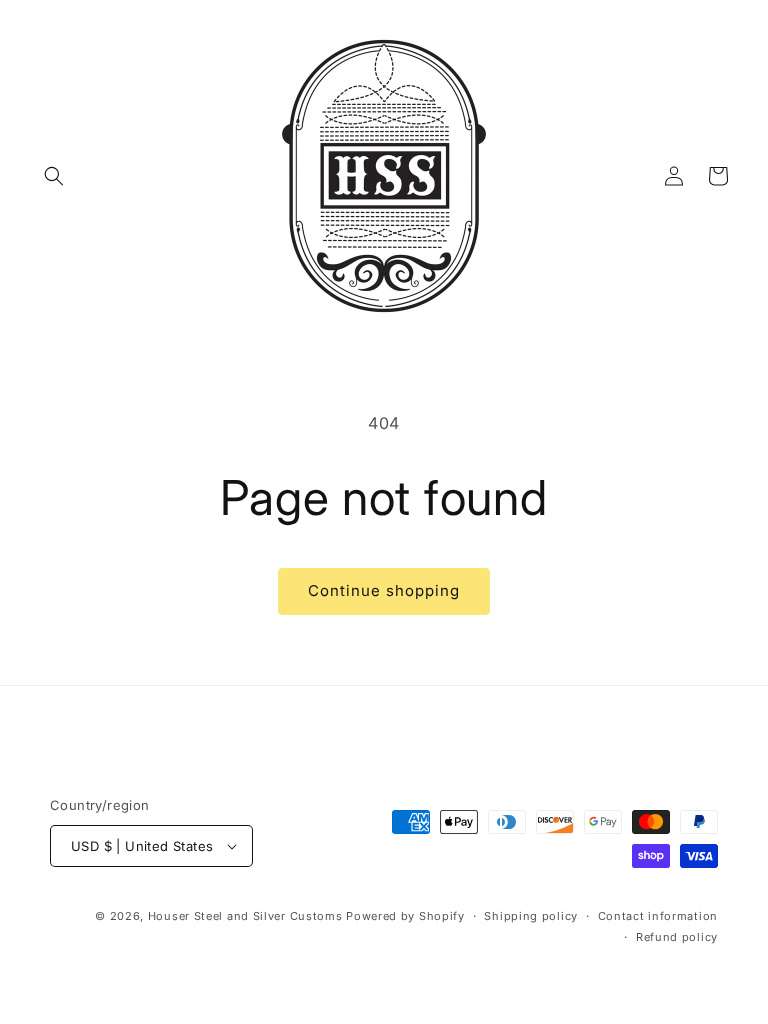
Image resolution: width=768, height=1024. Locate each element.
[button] (54, 176)
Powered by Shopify (405, 916)
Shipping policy (531, 916)
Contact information (658, 916)
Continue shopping (384, 590)
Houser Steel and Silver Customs (245, 916)
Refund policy (677, 937)
